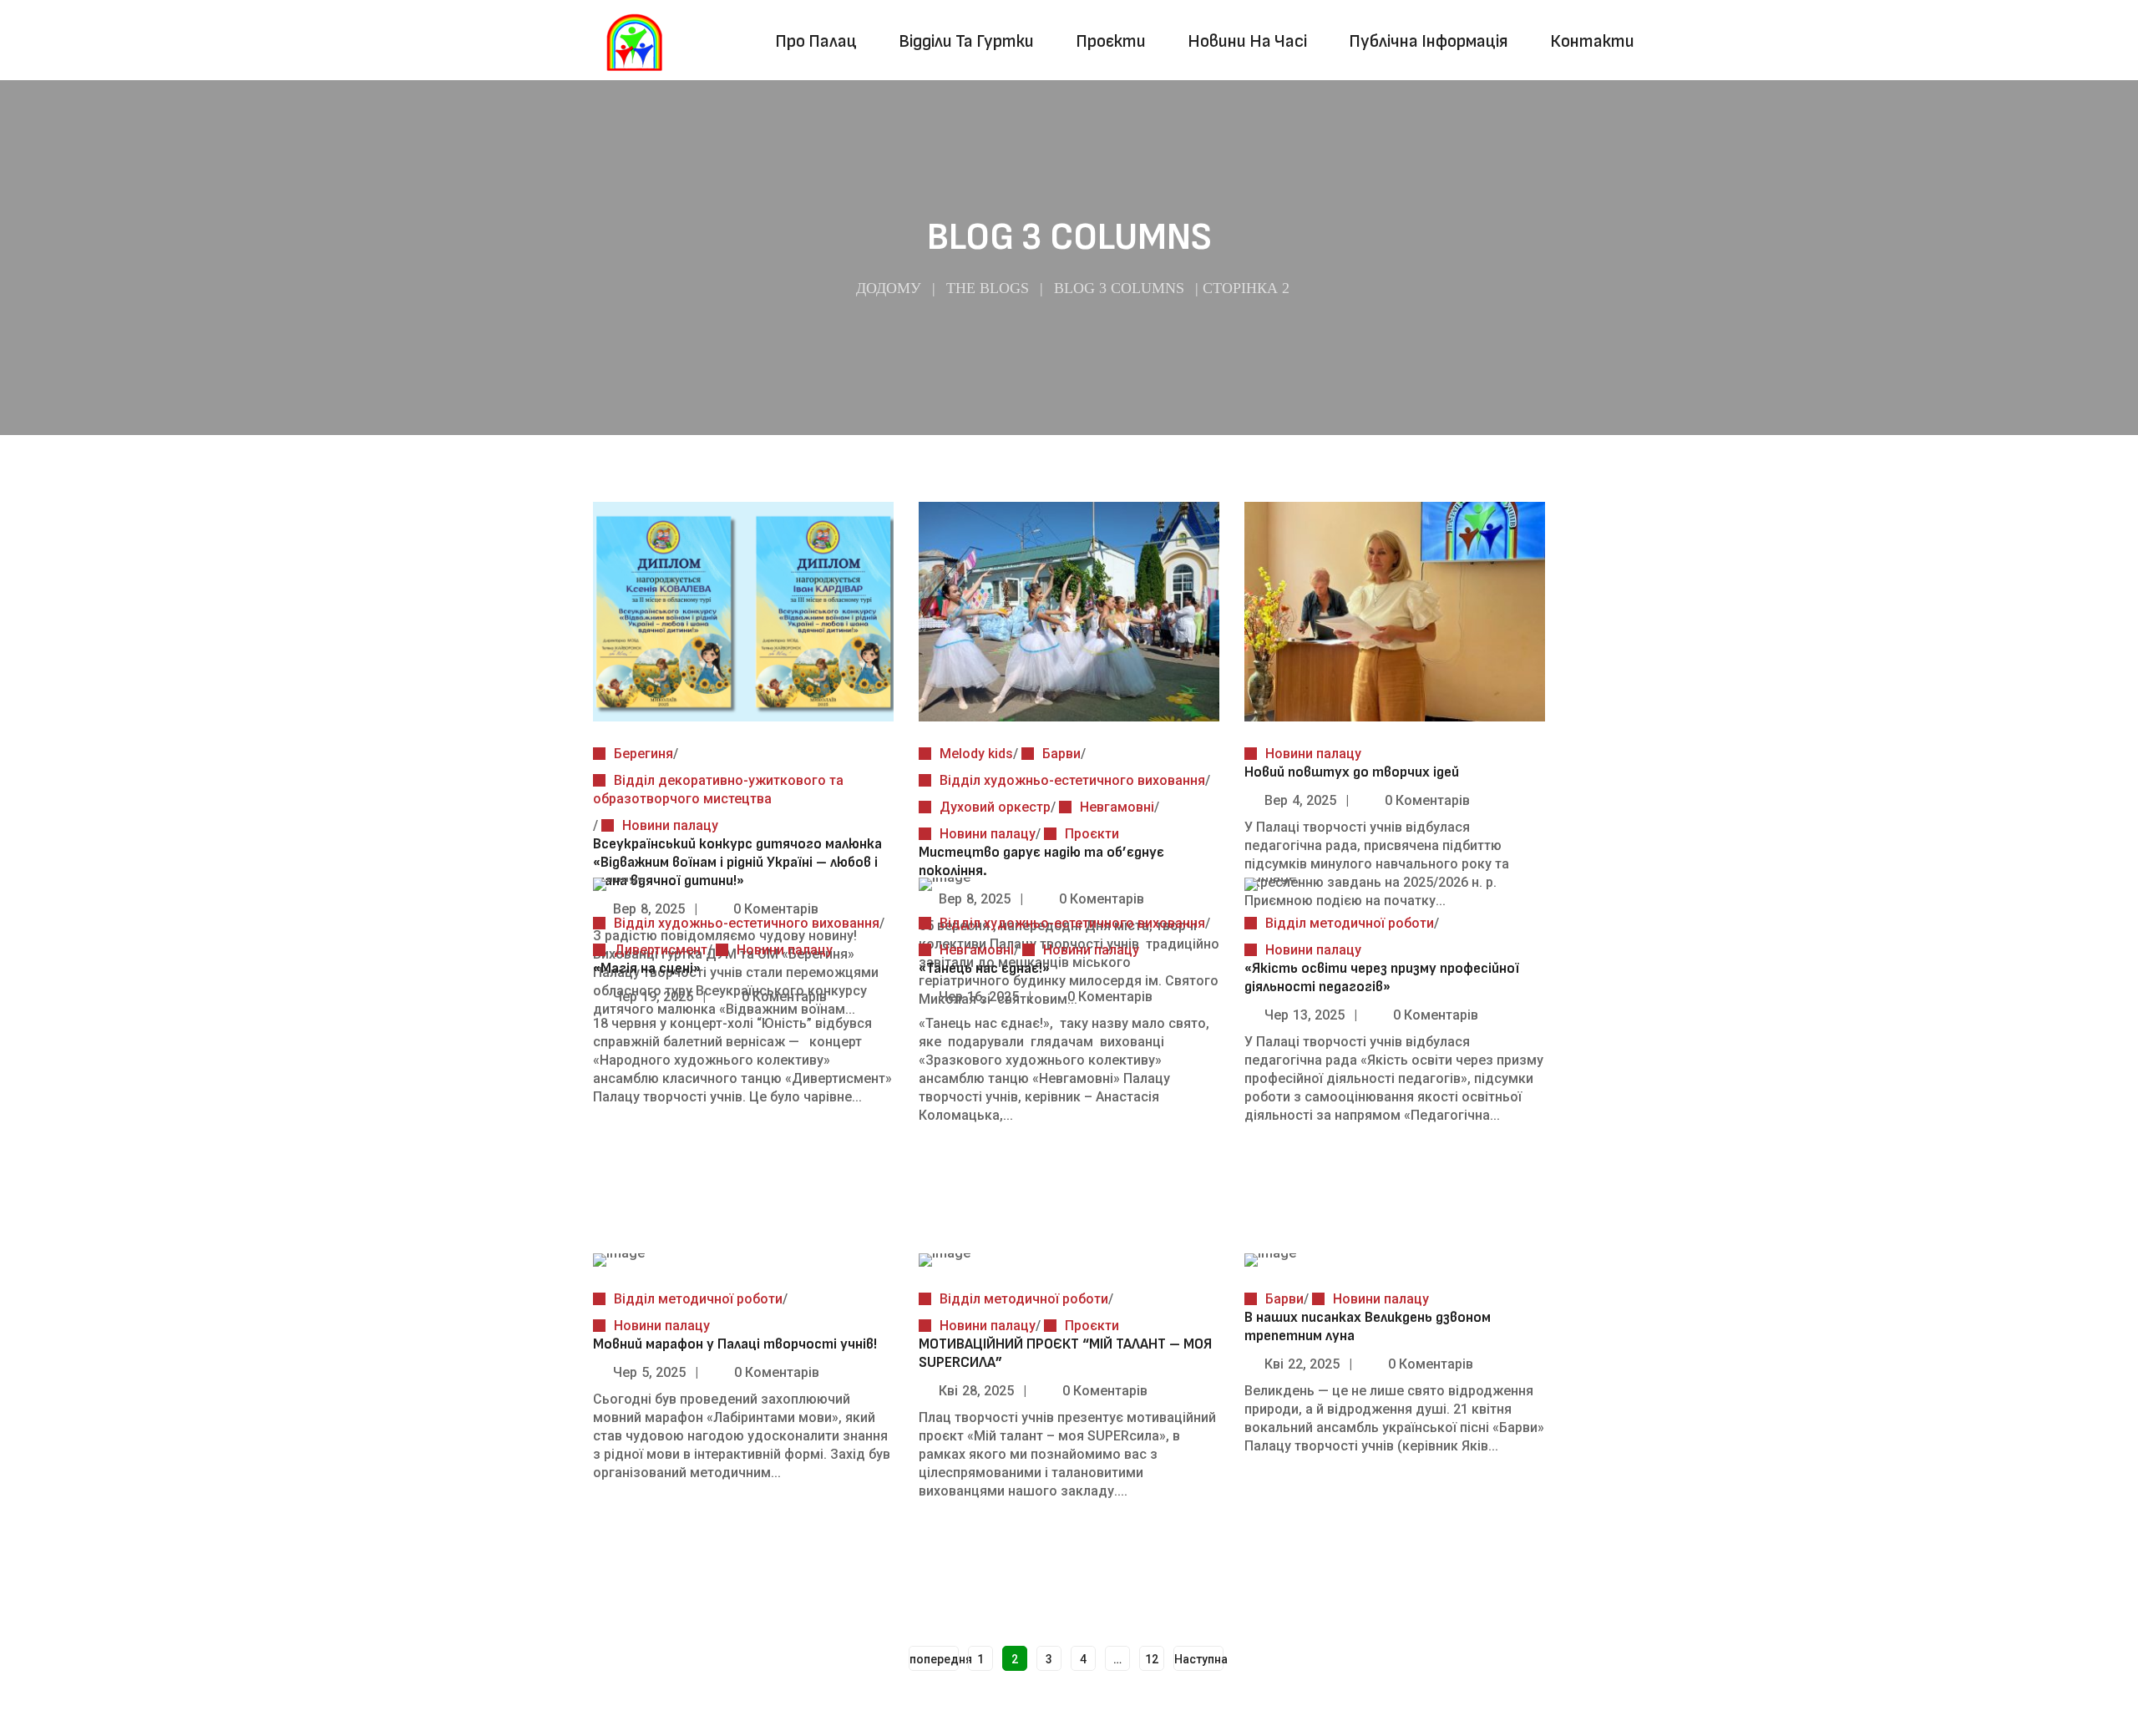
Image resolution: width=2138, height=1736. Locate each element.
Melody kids (976, 754)
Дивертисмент (661, 950)
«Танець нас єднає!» (988, 968)
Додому (889, 288)
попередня (934, 1659)
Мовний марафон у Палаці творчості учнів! (735, 1344)
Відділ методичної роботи (1350, 923)
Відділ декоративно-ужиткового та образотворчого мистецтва (718, 790)
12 (1152, 1659)
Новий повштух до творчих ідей (1352, 772)
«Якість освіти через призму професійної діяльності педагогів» (1382, 977)
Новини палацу (670, 825)
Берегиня (643, 754)
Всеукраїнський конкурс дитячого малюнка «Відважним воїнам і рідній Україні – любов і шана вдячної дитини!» (737, 862)
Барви (1061, 754)
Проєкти (1092, 834)
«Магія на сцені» (647, 968)
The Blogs (988, 288)
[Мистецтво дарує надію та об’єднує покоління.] (1069, 528)
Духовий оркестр (995, 807)
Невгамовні (1117, 807)
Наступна (1199, 1659)
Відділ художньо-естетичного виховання (1072, 780)
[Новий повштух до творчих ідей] (1395, 528)
